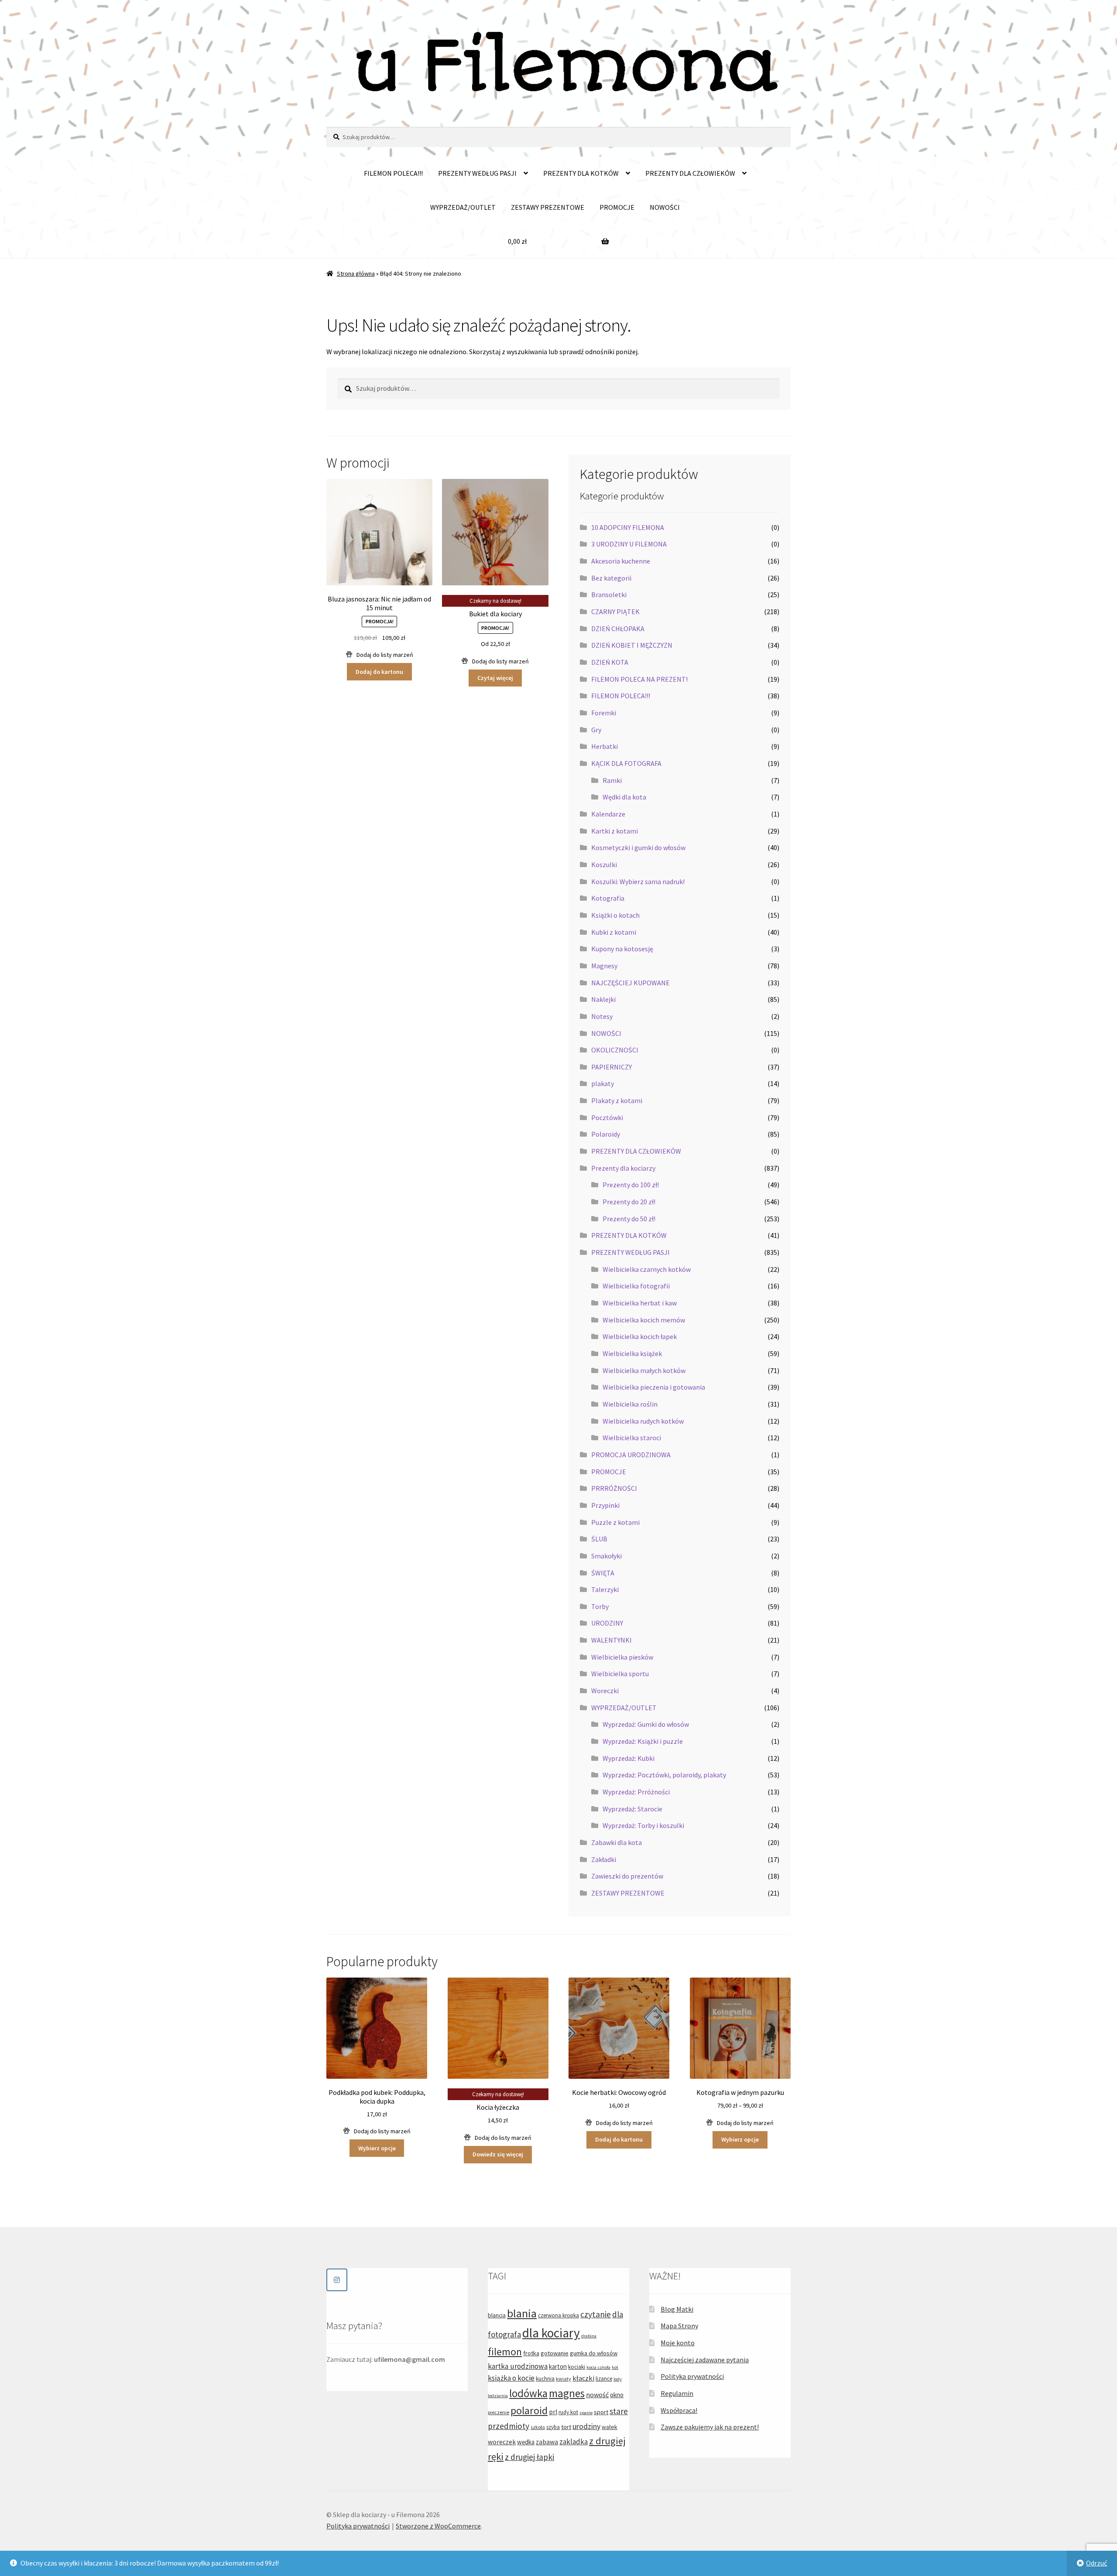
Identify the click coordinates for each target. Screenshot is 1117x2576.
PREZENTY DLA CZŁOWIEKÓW (690, 173)
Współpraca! (679, 2410)
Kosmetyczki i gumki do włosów (638, 847)
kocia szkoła (598, 2367)
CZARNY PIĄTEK (615, 612)
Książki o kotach (615, 915)
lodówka (528, 2393)
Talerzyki (605, 1589)
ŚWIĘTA (603, 1573)
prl (553, 2412)
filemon (505, 2352)
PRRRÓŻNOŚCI (614, 1488)
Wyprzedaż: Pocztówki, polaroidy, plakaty (664, 1775)
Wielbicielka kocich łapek (640, 1336)
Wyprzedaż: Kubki (629, 1758)
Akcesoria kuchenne (621, 561)
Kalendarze (608, 814)
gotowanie (555, 2353)
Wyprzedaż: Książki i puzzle (643, 1741)
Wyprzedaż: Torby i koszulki (643, 1825)
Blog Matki (677, 2309)
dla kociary (551, 2333)
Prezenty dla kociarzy (623, 1168)
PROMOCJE (617, 207)
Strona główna (356, 273)
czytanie (596, 2314)
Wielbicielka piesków (622, 1657)
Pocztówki (607, 1117)
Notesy (602, 1016)
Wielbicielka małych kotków (644, 1370)
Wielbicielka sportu (620, 1674)
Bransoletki (609, 594)
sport (601, 2412)
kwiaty (564, 2379)
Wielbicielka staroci (632, 1438)
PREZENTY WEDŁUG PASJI (477, 173)
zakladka (574, 2442)
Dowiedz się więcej (498, 2154)
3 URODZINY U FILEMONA (629, 544)
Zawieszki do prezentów (627, 1876)
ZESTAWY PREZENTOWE (548, 207)
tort (566, 2427)
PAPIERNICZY (612, 1067)
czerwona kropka (558, 2315)
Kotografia (608, 898)
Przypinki (605, 1505)
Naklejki (603, 999)
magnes (567, 2393)
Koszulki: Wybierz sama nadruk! (638, 881)
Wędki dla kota (624, 797)
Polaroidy (606, 1134)
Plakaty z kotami (617, 1100)
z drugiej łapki (529, 2457)
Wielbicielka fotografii (636, 1286)
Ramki (612, 780)
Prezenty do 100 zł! (631, 1185)
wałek (610, 2427)
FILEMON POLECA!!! (393, 173)
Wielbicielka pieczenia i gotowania (654, 1387)
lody (618, 2379)
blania (522, 2313)
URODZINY (607, 1623)
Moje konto (678, 2343)
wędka (526, 2442)
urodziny (586, 2426)
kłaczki (583, 2378)
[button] (380, 655)
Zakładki (604, 1859)
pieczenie (499, 2412)
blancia (497, 2315)
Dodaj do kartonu (379, 672)
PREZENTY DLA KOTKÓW (581, 173)
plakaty (603, 1083)
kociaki (577, 2367)
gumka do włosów (594, 2353)
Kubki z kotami (614, 932)
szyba (553, 2427)
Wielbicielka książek (632, 1353)
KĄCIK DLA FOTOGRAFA (626, 763)
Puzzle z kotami (615, 1522)
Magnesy (604, 966)
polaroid (529, 2410)
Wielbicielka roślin (630, 1404)
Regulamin (677, 2393)
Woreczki (605, 1691)
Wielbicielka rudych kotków (643, 1421)
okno (617, 2395)
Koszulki (604, 864)
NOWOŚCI (665, 207)
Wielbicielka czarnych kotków (647, 1269)
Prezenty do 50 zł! (629, 1219)
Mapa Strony (679, 2326)
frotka (531, 2353)
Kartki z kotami (615, 831)
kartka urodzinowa (518, 2366)
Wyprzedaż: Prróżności (636, 1792)
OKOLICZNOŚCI (615, 1050)
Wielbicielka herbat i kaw (640, 1303)
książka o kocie (511, 2378)
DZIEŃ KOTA (610, 662)
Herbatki (605, 746)
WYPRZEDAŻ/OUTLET (463, 207)
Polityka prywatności (692, 2376)
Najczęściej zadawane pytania (705, 2360)
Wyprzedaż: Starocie (632, 1809)
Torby (600, 1606)
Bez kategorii (611, 578)
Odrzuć (1096, 2563)
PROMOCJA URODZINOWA (631, 1455)
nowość (597, 2395)
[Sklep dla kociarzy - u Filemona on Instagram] (337, 2280)
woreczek (502, 2442)
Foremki (604, 713)
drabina (589, 2336)
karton (558, 2366)
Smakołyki (606, 1556)
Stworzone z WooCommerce (438, 2526)
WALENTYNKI (612, 1640)
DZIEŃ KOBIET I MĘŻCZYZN (632, 645)
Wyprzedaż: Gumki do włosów (646, 1724)
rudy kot (568, 2412)
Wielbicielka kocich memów (644, 1320)
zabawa (547, 2442)
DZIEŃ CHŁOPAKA (618, 629)
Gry (596, 730)
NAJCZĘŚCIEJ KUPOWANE (630, 983)
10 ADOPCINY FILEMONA (628, 527)
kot (615, 2367)
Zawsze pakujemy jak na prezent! (710, 2427)
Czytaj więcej (495, 678)
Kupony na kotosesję (622, 949)
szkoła (538, 2427)
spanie (586, 2413)
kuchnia (545, 2379)
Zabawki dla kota (617, 1842)
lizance (604, 2379)
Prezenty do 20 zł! (629, 1202)
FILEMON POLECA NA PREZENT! (639, 679)
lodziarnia (498, 2396)
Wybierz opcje (377, 2148)
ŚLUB (599, 1539)
